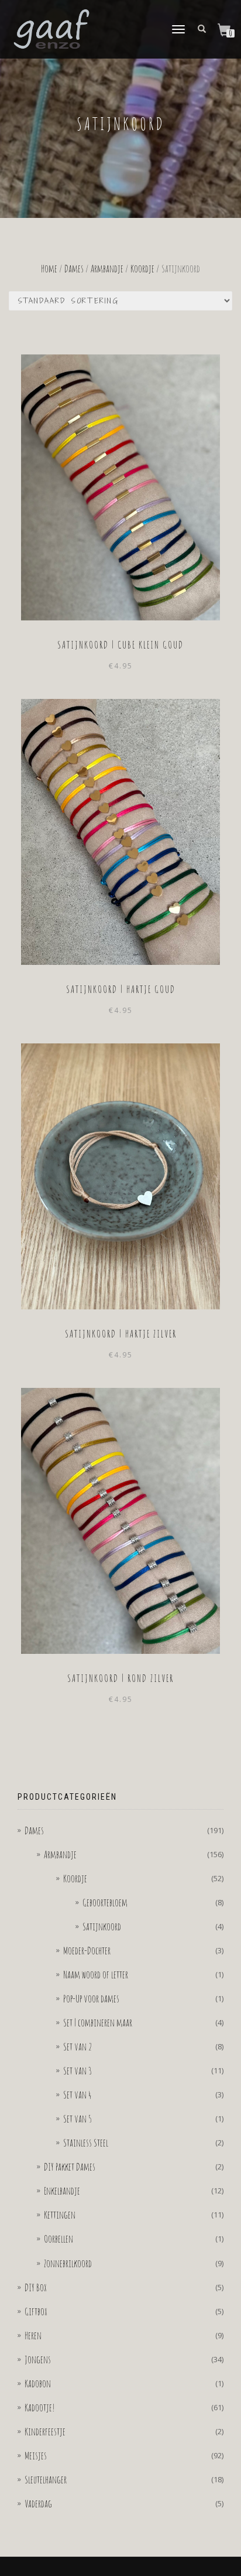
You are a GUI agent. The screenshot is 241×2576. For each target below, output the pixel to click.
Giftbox (36, 2311)
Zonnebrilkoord (68, 2263)
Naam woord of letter (96, 1974)
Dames (74, 268)
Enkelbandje (62, 2191)
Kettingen (60, 2215)
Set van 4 (78, 2094)
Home (49, 268)
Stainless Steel (86, 2142)
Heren (33, 2335)
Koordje (142, 268)
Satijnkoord (102, 1926)
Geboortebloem (105, 1902)
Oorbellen (58, 2239)
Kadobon (38, 2383)
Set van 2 (78, 2046)
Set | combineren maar (98, 2022)
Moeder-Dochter (87, 1950)
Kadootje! (40, 2407)
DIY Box (36, 2287)
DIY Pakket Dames (70, 2166)
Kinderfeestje (45, 2431)
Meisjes (36, 2455)
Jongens (38, 2359)
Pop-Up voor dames (91, 1998)
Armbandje (107, 268)
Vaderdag (38, 2503)
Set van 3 (78, 2070)
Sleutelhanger (46, 2479)
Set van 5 (78, 2118)
